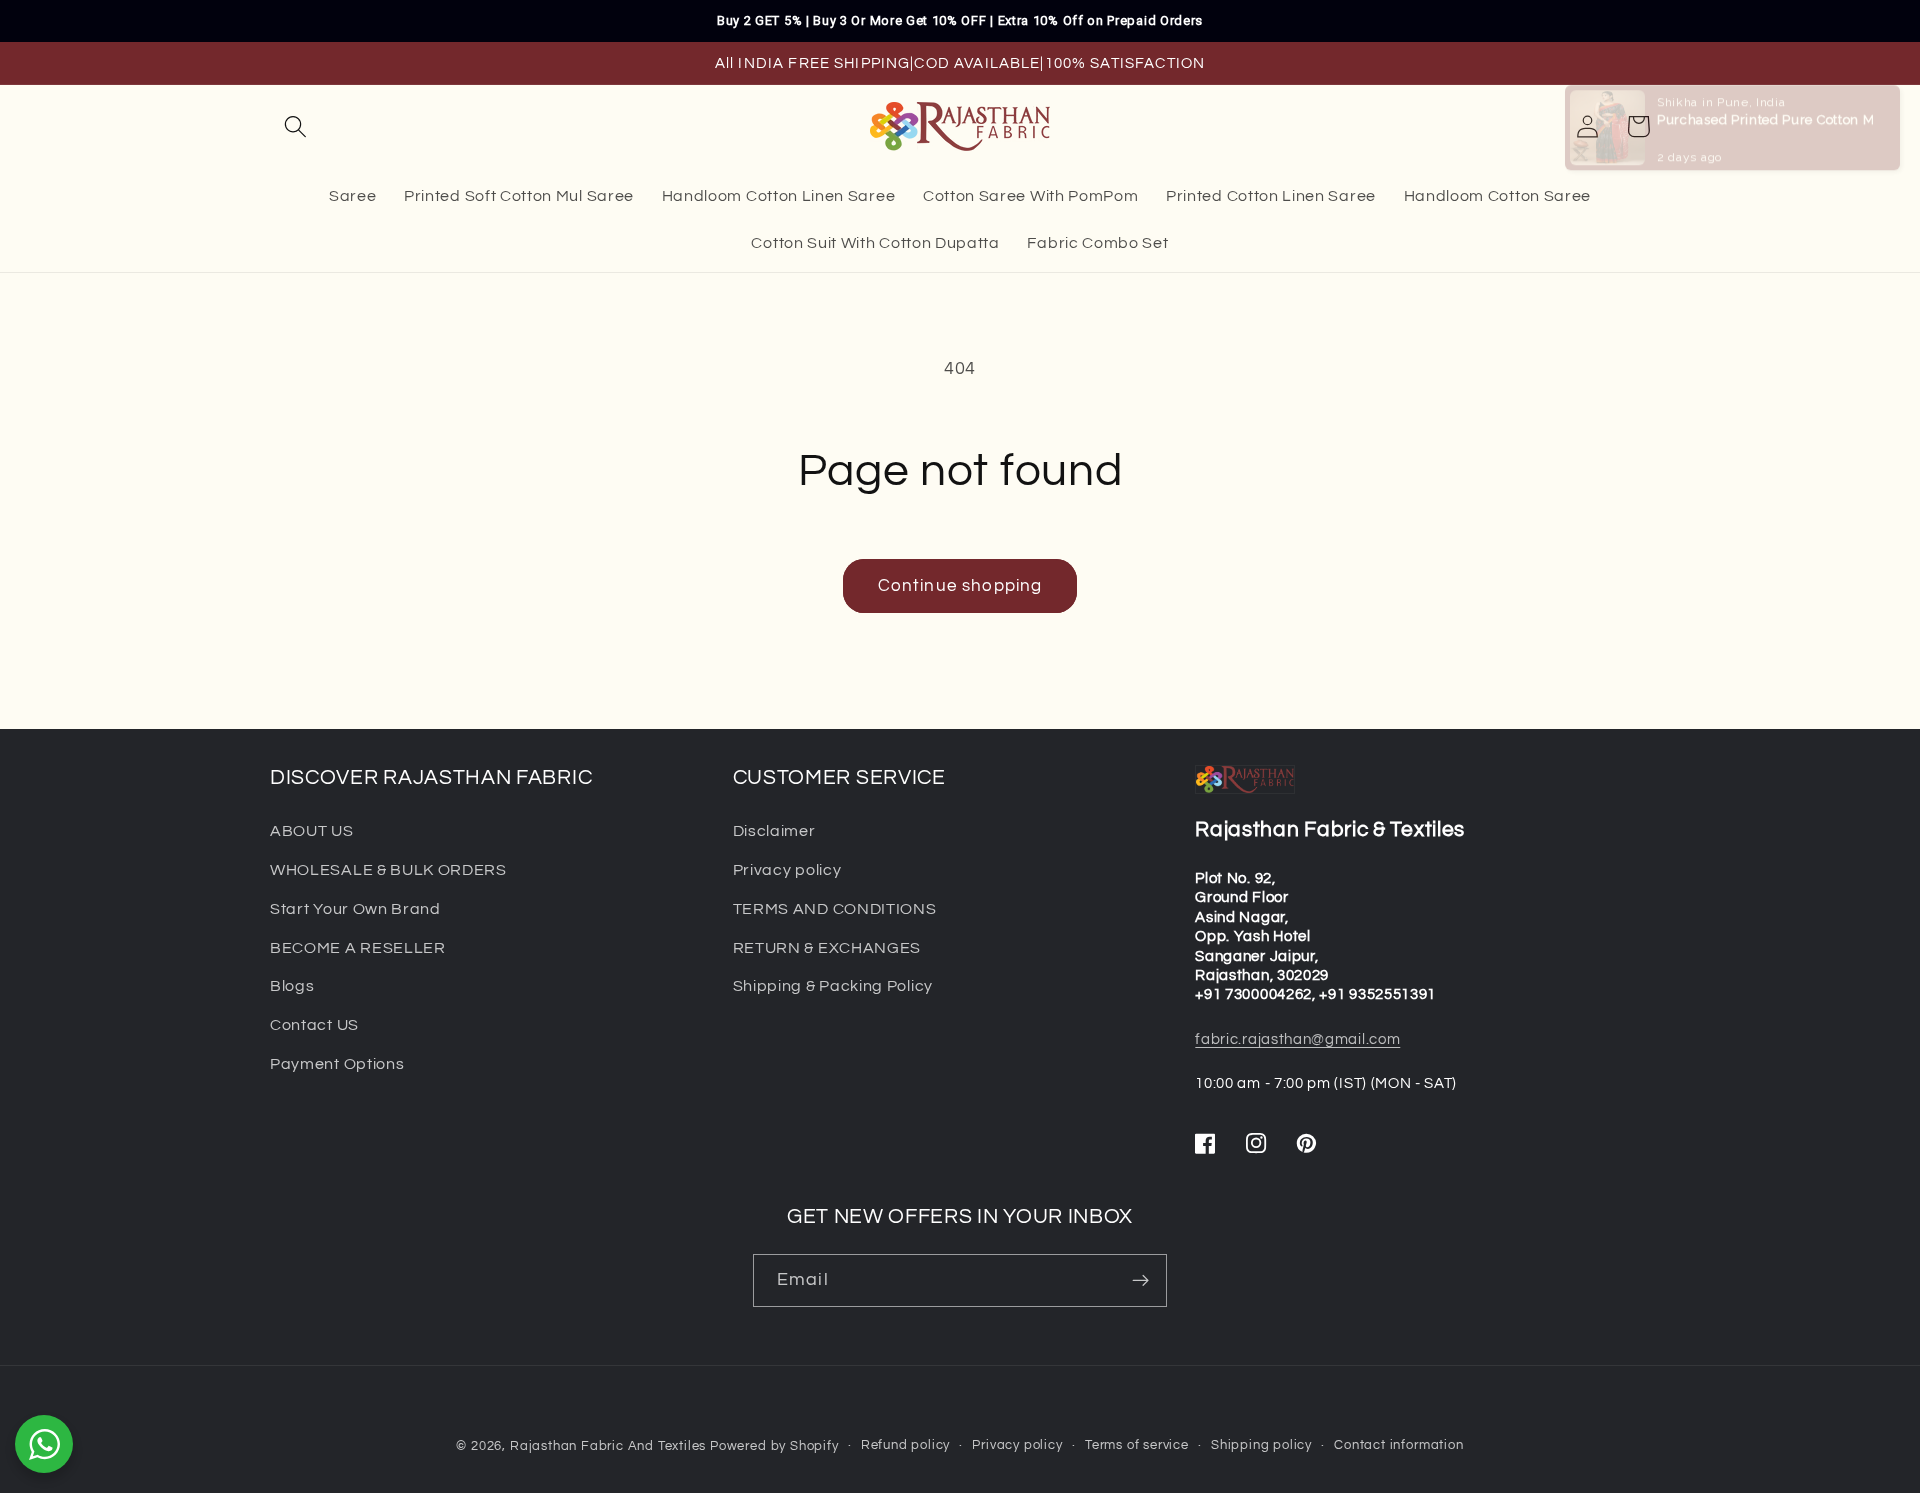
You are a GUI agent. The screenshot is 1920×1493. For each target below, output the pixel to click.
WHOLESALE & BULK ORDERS (388, 870)
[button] (295, 126)
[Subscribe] (1140, 1281)
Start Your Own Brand (355, 909)
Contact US (314, 1025)
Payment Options (337, 1064)
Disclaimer (774, 831)
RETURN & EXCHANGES (827, 948)
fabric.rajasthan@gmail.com (1297, 1039)
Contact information (1398, 1445)
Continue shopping (960, 586)
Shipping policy (1261, 1445)
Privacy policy (787, 870)
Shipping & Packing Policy (833, 986)
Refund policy (905, 1445)
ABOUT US (312, 831)
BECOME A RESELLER (358, 948)
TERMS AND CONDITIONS (835, 909)
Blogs (292, 986)
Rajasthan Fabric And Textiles (608, 1446)
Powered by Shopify (774, 1446)
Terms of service (1137, 1445)
